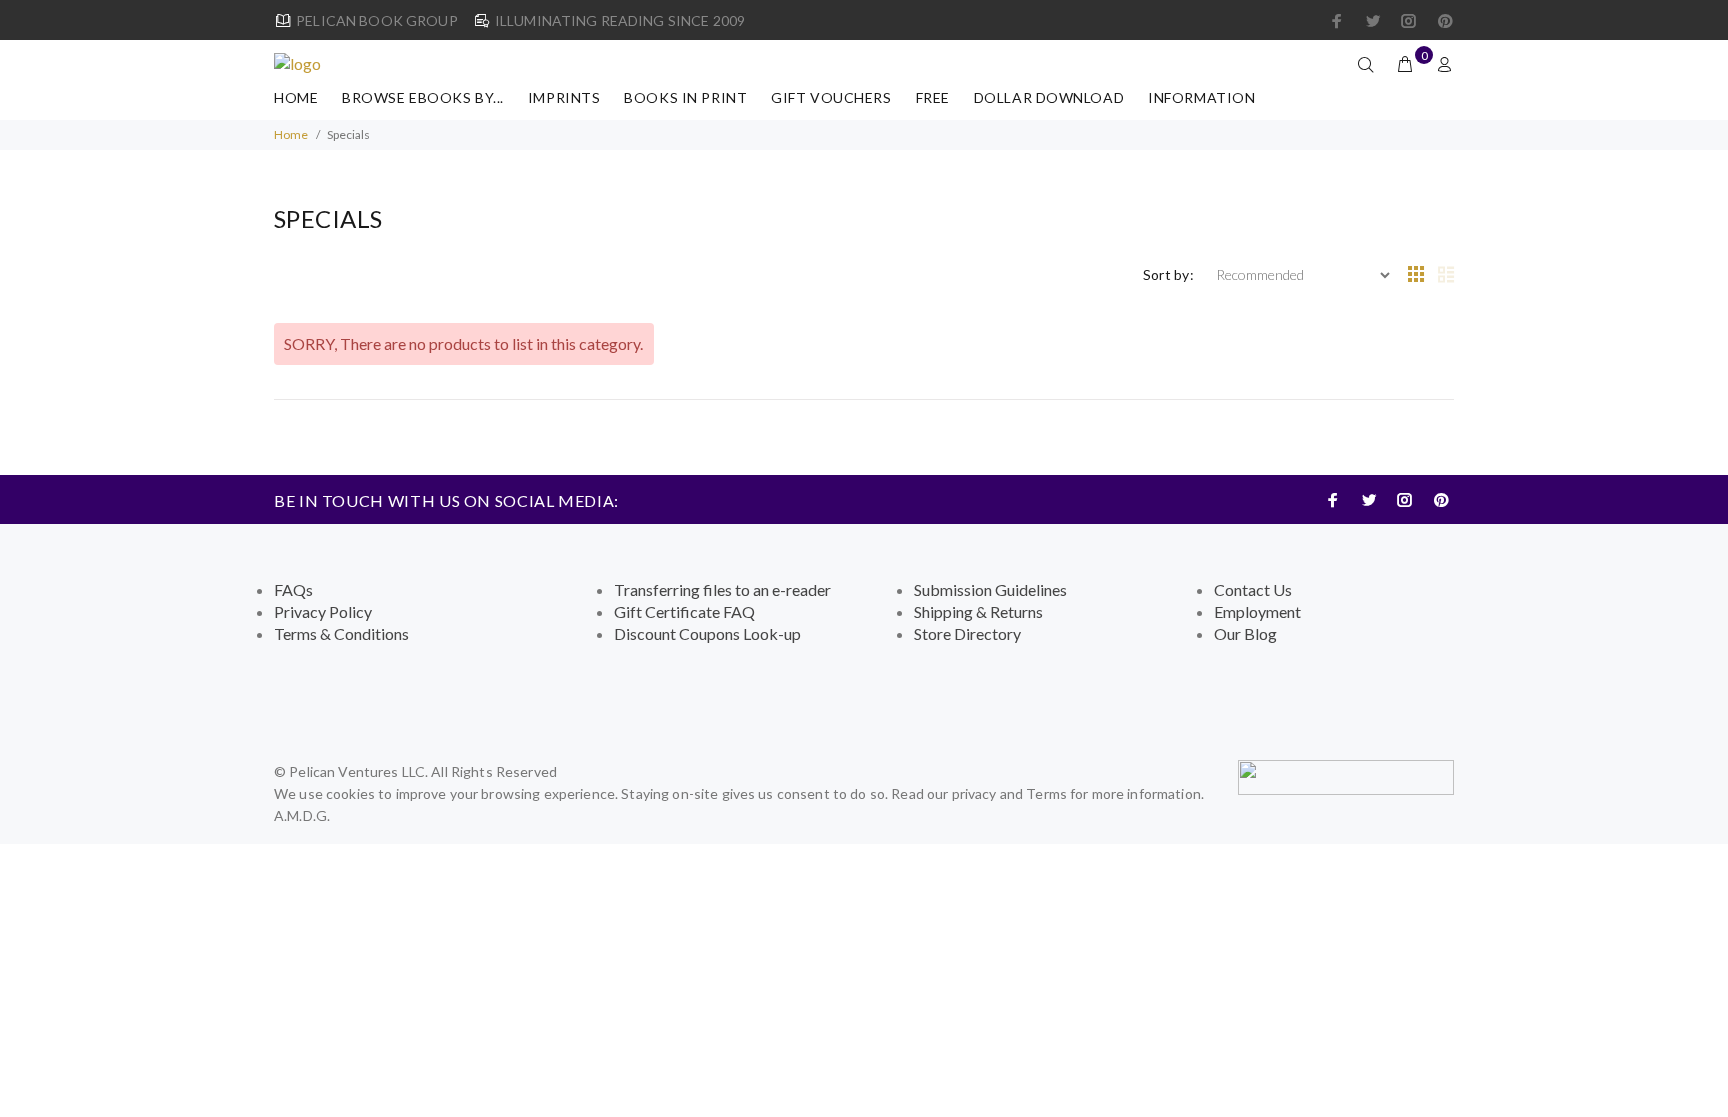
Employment (1257, 611)
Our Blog (1245, 633)
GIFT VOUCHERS (831, 97)
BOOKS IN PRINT (685, 97)
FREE (933, 97)
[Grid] (1416, 275)
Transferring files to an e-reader (722, 589)
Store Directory (967, 633)
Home (296, 97)
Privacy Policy (323, 611)
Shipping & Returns (978, 611)
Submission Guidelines (990, 589)
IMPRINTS (564, 97)
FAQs (293, 589)
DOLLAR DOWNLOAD (1049, 97)
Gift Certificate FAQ (684, 611)
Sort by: (1168, 274)
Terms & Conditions (341, 633)
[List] (1446, 275)
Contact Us (1253, 589)
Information (1201, 97)
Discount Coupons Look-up (707, 633)
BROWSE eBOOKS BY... (423, 97)
